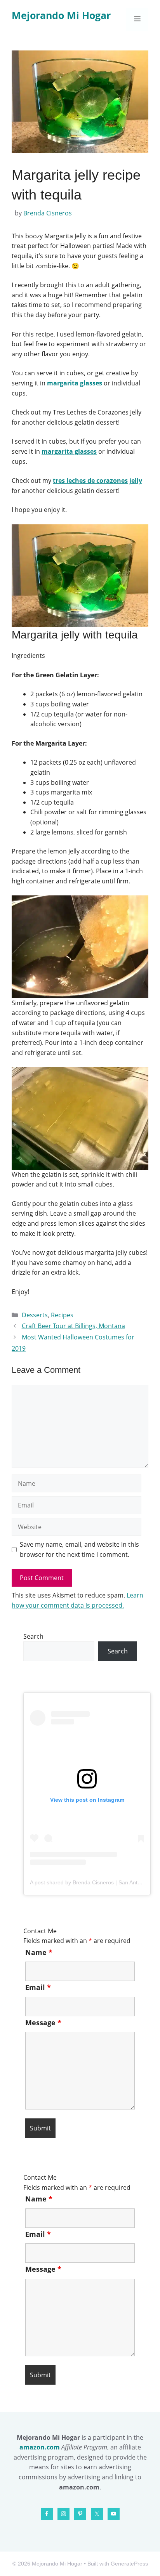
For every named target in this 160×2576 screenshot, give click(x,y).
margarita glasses (75, 383)
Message (43, 2023)
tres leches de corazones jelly (97, 481)
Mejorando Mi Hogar (61, 15)
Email (38, 1987)
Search (33, 1636)
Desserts (35, 1315)
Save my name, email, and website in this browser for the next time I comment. (79, 1549)
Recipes (62, 1315)
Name (39, 1952)
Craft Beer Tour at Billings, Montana (73, 1326)
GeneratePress (129, 2564)
